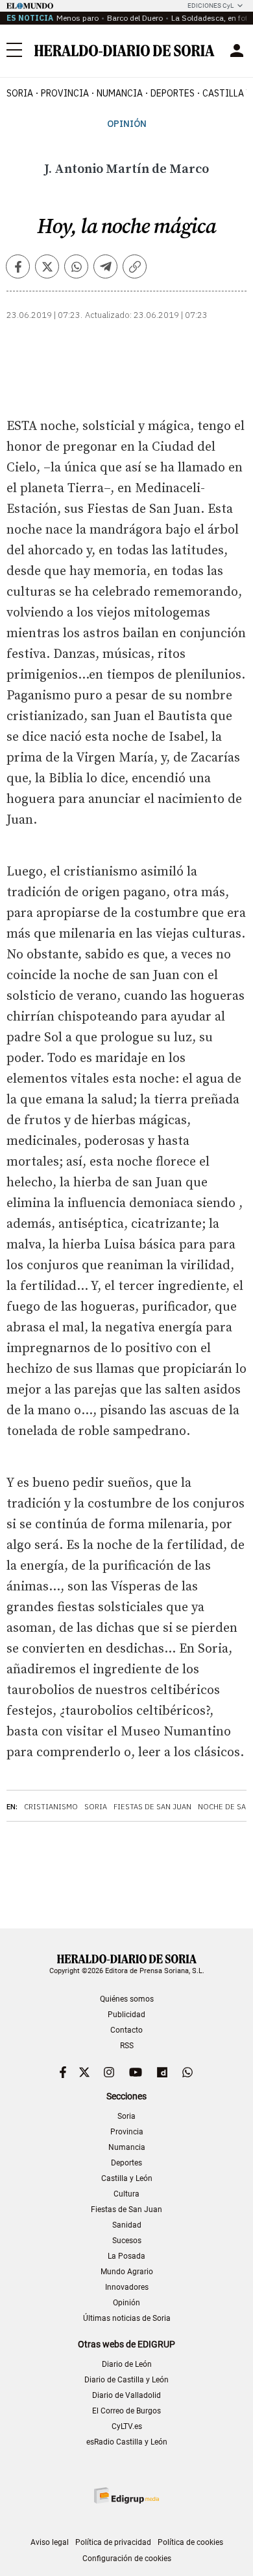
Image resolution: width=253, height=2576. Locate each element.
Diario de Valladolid (126, 2395)
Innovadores (127, 2287)
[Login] (237, 51)
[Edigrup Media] (126, 2495)
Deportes (126, 2163)
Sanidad (127, 2225)
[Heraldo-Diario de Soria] (125, 51)
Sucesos (127, 2241)
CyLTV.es (127, 2426)
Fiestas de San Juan (152, 1807)
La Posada (126, 2256)
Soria (96, 1807)
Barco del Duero (135, 18)
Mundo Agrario (127, 2272)
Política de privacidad (113, 2542)
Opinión (127, 124)
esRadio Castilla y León (127, 2442)
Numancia (127, 2147)
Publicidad (126, 2015)
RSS (127, 2046)
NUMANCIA (120, 93)
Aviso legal (50, 2542)
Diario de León (127, 2364)
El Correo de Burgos (126, 2411)
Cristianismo (51, 1807)
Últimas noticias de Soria (127, 2318)
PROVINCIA (65, 93)
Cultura (126, 2194)
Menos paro (78, 18)
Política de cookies (190, 2542)
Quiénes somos (127, 1999)
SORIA (20, 93)
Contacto (126, 2030)
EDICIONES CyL (211, 6)
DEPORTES (173, 93)
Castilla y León (127, 2178)
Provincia (127, 2132)
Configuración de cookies (127, 2559)
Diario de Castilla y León (126, 2380)
